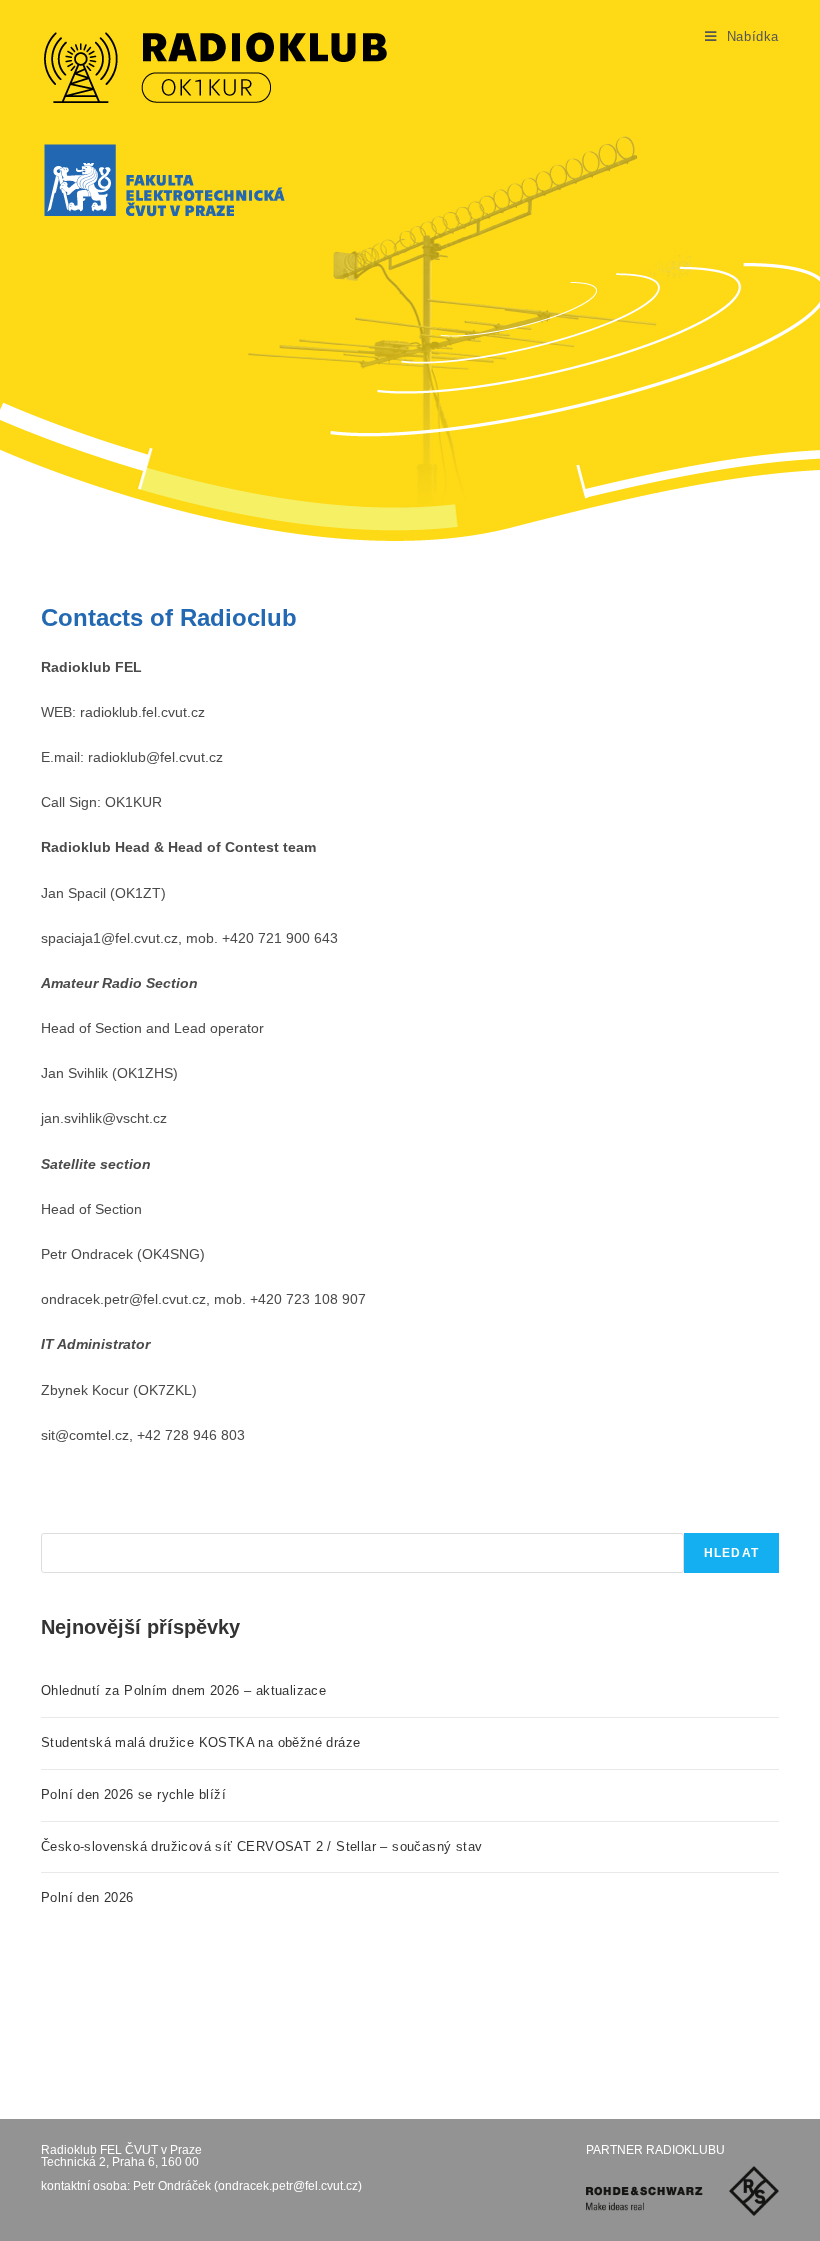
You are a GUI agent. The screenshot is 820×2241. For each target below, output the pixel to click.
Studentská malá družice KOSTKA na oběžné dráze (200, 1742)
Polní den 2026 (87, 1897)
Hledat (731, 1553)
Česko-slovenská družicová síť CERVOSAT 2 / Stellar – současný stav (261, 1846)
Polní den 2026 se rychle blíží (133, 1794)
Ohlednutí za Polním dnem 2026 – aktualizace (183, 1690)
